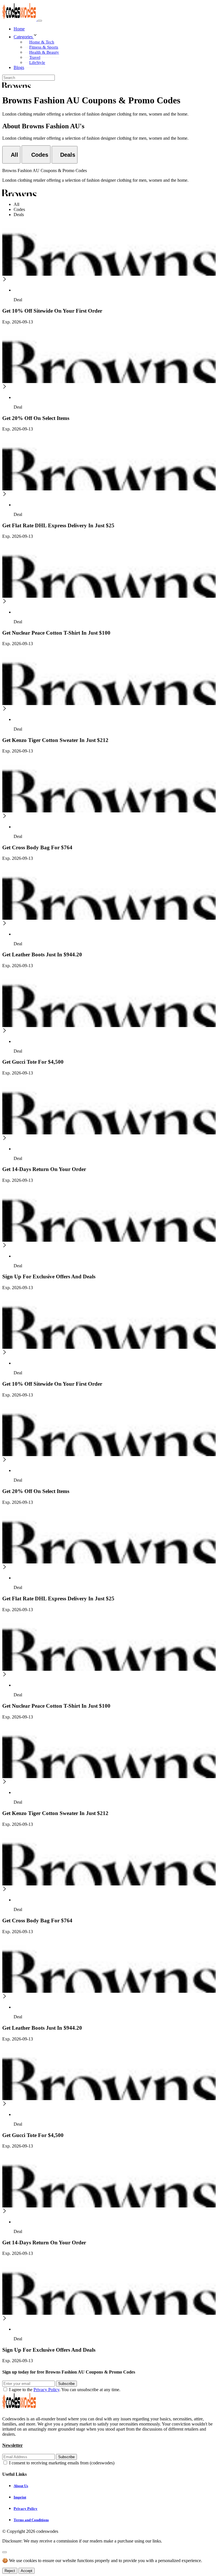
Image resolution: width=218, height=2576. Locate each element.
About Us (21, 2486)
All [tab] (16, 204)
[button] (115, 35)
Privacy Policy (46, 2390)
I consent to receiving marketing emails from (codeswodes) (62, 2463)
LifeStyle (37, 62)
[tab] (11, 155)
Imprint (20, 2497)
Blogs (19, 67)
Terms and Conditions (31, 2520)
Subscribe (66, 2384)
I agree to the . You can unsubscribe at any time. (65, 2390)
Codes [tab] (19, 209)
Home (19, 29)
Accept (27, 2571)
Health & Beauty (44, 52)
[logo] (20, 19)
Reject (10, 2571)
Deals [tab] (19, 215)
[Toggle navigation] (40, 21)
